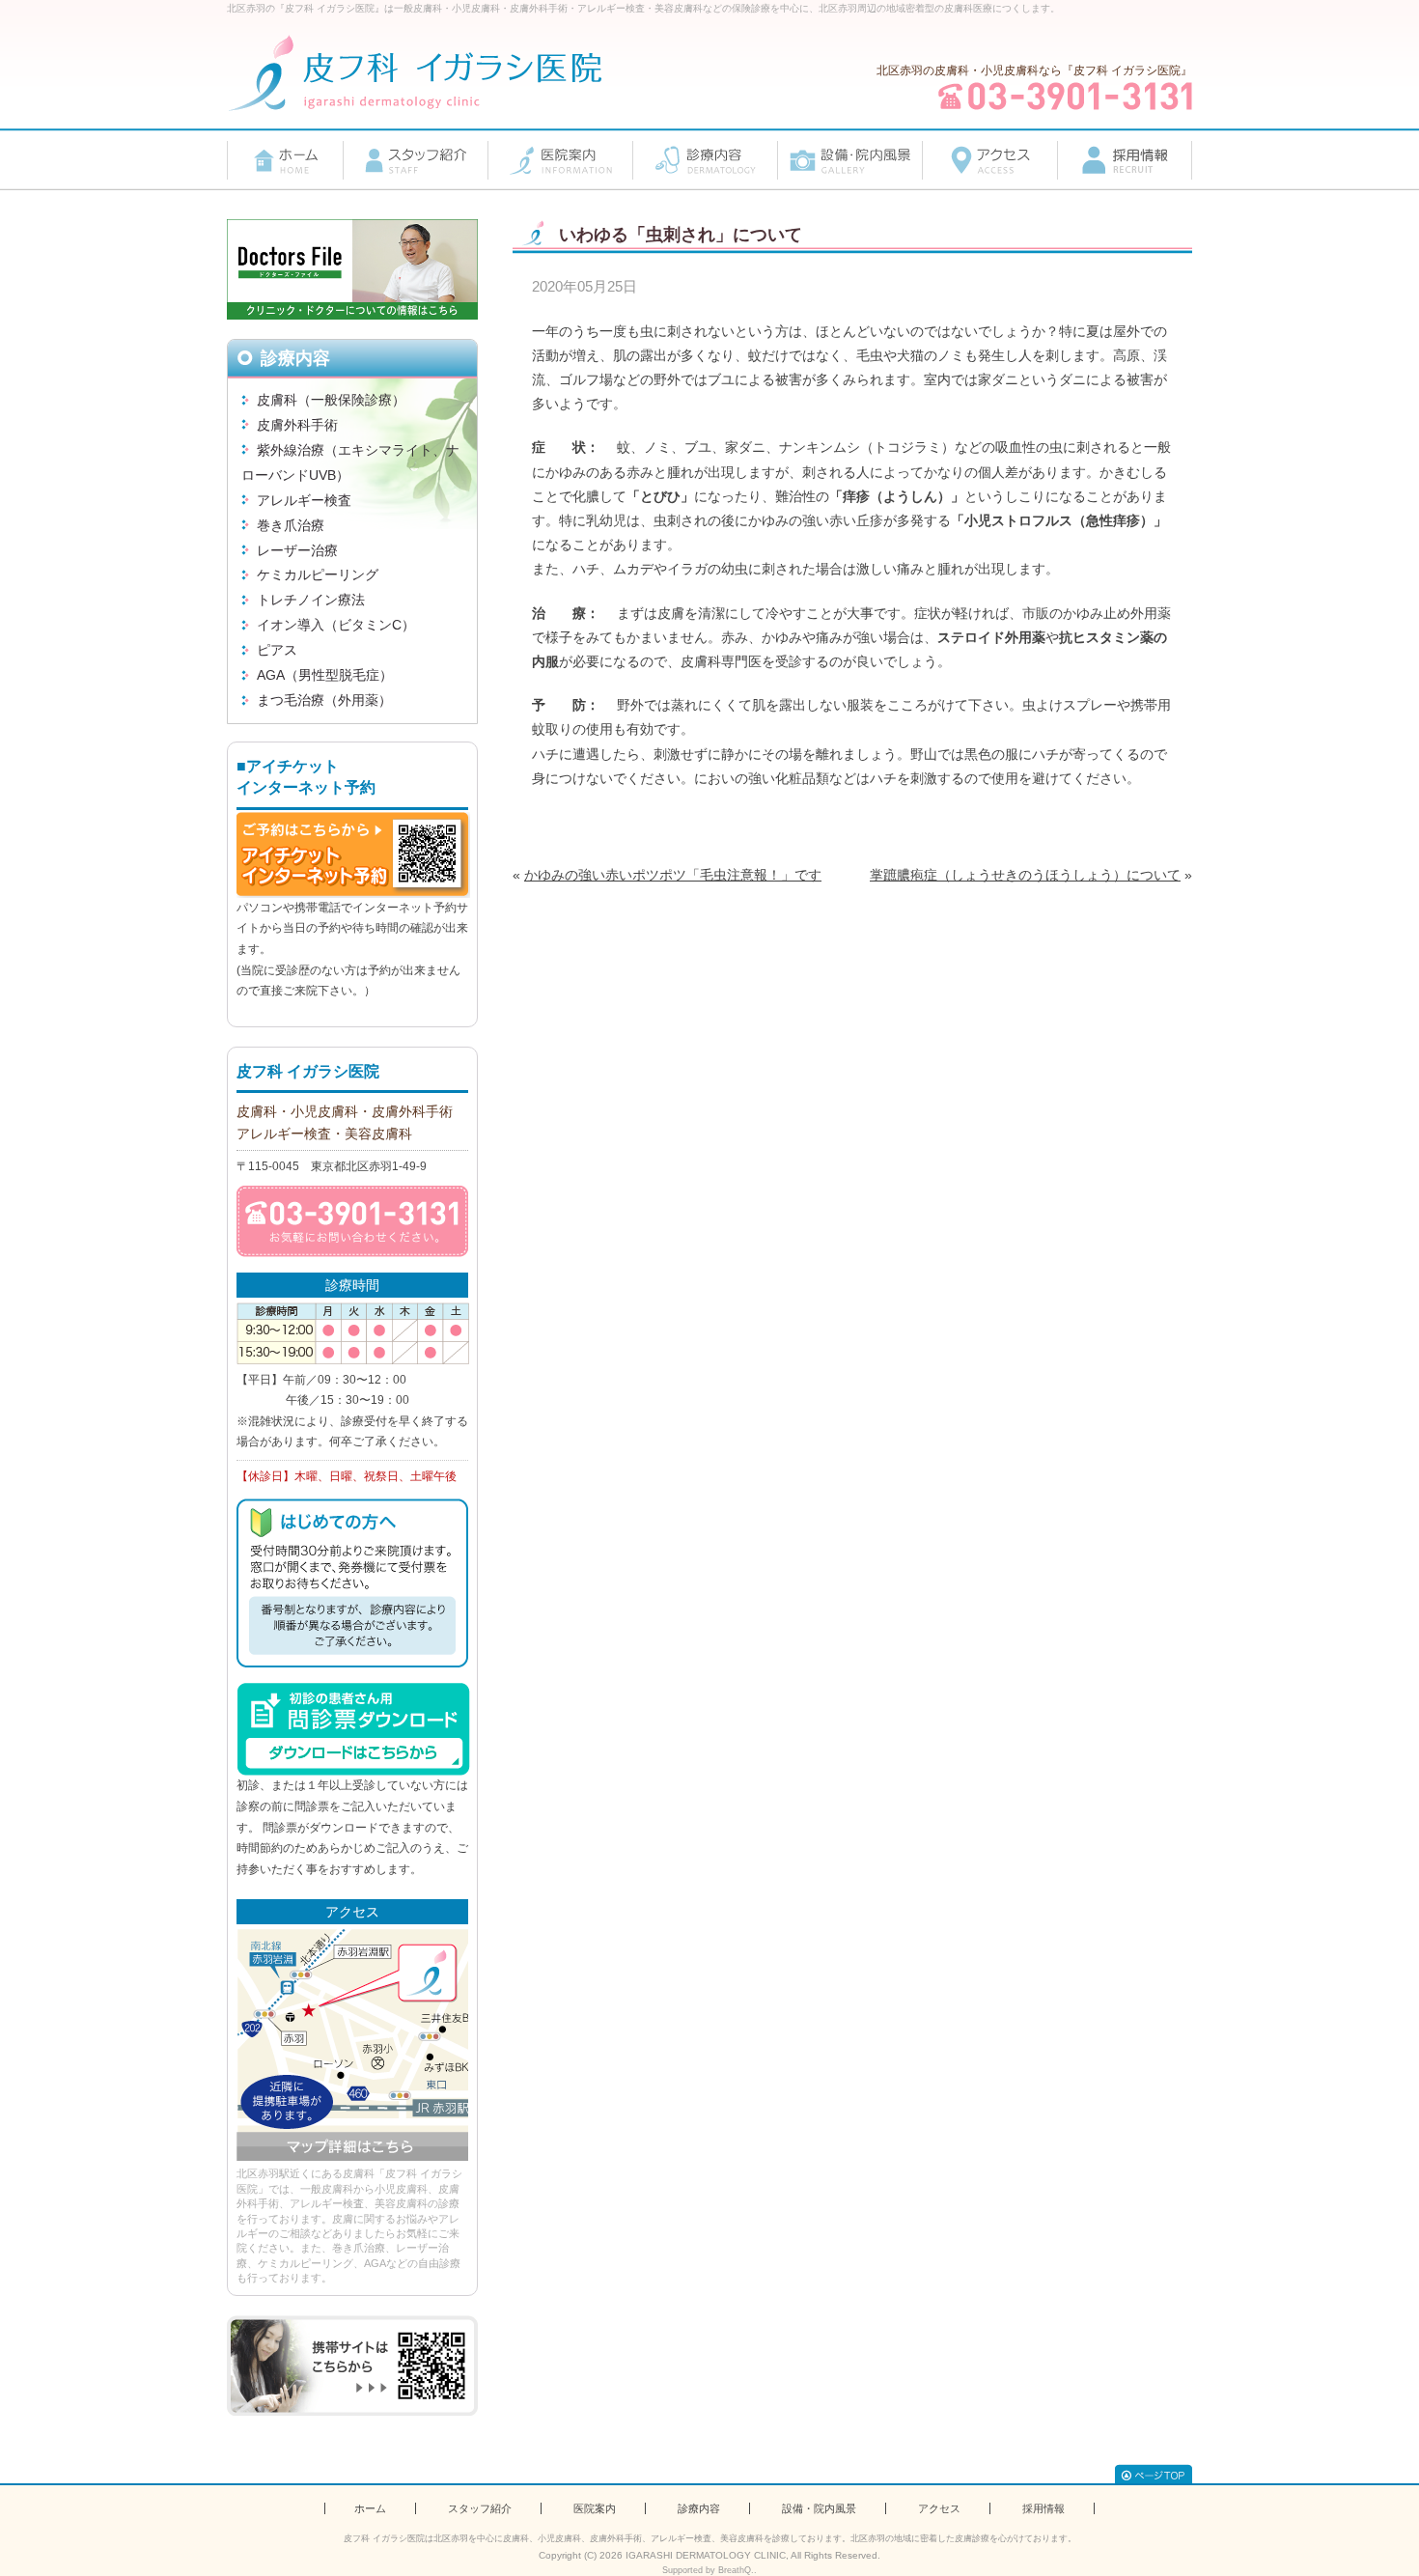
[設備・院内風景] (849, 160)
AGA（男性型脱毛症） (325, 675)
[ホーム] (285, 160)
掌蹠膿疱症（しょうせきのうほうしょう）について (1025, 875)
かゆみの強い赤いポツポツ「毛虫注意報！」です (673, 875)
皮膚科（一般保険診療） (331, 400)
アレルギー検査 (304, 500)
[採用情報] (1125, 160)
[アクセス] (989, 160)
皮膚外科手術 (297, 425)
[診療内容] (705, 160)
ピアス (277, 650)
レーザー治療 (297, 550)
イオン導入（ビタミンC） (336, 625)
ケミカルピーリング (318, 574)
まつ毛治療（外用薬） (324, 700)
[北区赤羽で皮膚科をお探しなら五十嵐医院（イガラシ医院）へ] (415, 73)
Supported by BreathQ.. (709, 2570)
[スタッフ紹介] (415, 160)
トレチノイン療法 (311, 600)
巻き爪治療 (291, 525)
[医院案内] (560, 160)
